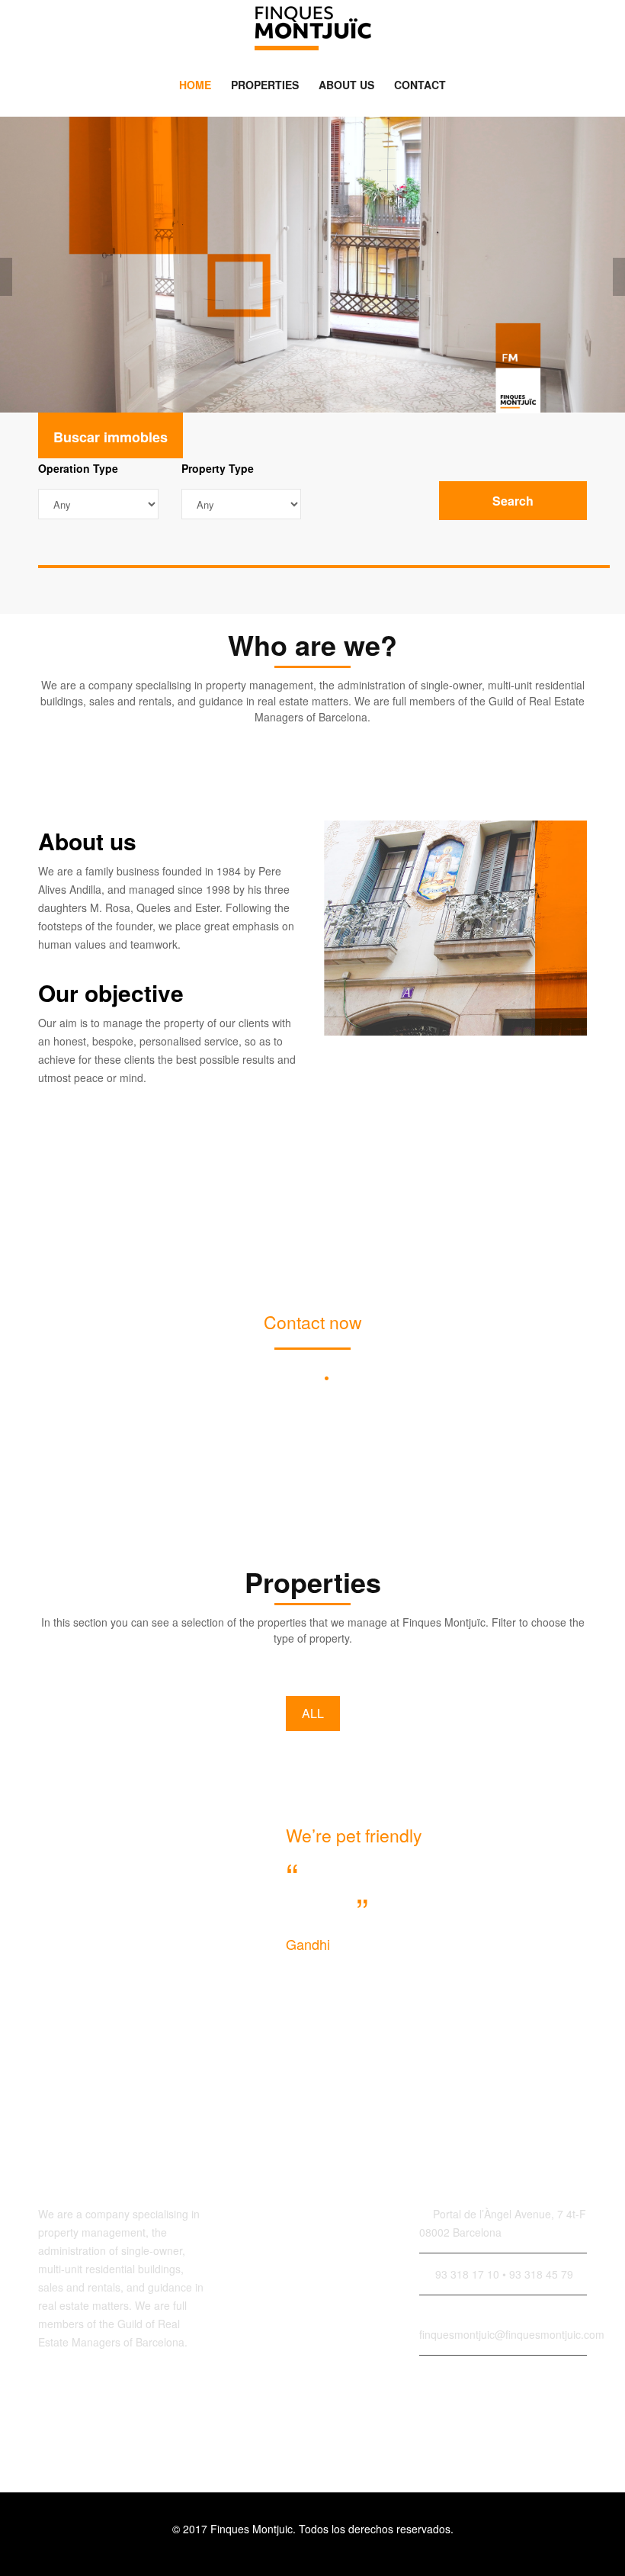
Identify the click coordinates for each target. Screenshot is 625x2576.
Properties (265, 85)
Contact (420, 85)
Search (513, 501)
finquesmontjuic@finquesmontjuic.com (313, 1400)
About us (346, 85)
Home (195, 85)
